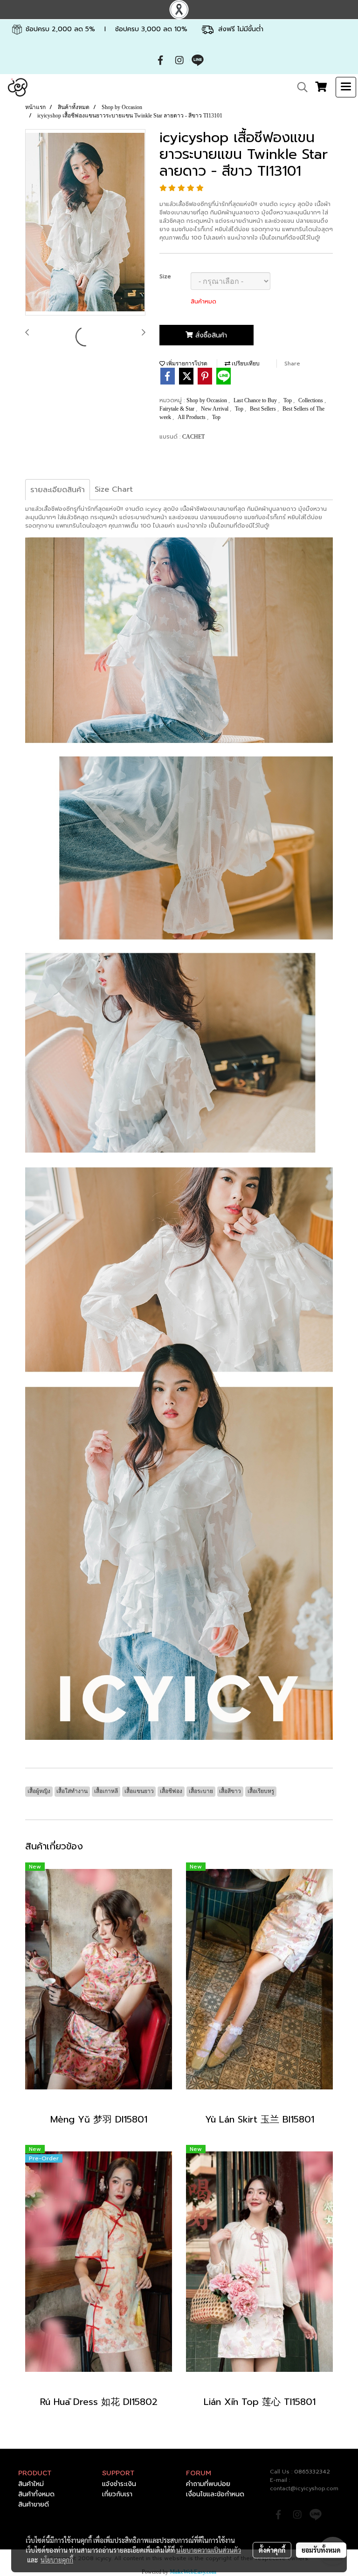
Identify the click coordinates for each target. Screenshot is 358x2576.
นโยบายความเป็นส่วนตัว (209, 2550)
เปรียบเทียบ (245, 364)
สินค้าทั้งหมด (36, 2494)
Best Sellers (264, 409)
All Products (192, 417)
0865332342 (312, 2472)
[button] (299, 87)
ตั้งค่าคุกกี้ (272, 2550)
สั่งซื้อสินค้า (210, 335)
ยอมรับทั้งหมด (321, 2550)
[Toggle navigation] (346, 87)
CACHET (193, 437)
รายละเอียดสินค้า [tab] (58, 490)
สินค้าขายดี (34, 2504)
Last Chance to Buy (256, 400)
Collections (311, 400)
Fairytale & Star (178, 409)
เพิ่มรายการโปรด (186, 364)
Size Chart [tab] (114, 489)
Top (288, 400)
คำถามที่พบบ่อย (208, 2484)
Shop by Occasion (207, 400)
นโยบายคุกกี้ (57, 2560)
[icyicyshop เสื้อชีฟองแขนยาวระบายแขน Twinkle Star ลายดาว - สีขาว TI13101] (85, 223)
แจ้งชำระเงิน (119, 2484)
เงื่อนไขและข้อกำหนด (215, 2494)
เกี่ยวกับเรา (117, 2494)
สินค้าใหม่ (31, 2484)
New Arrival (215, 409)
